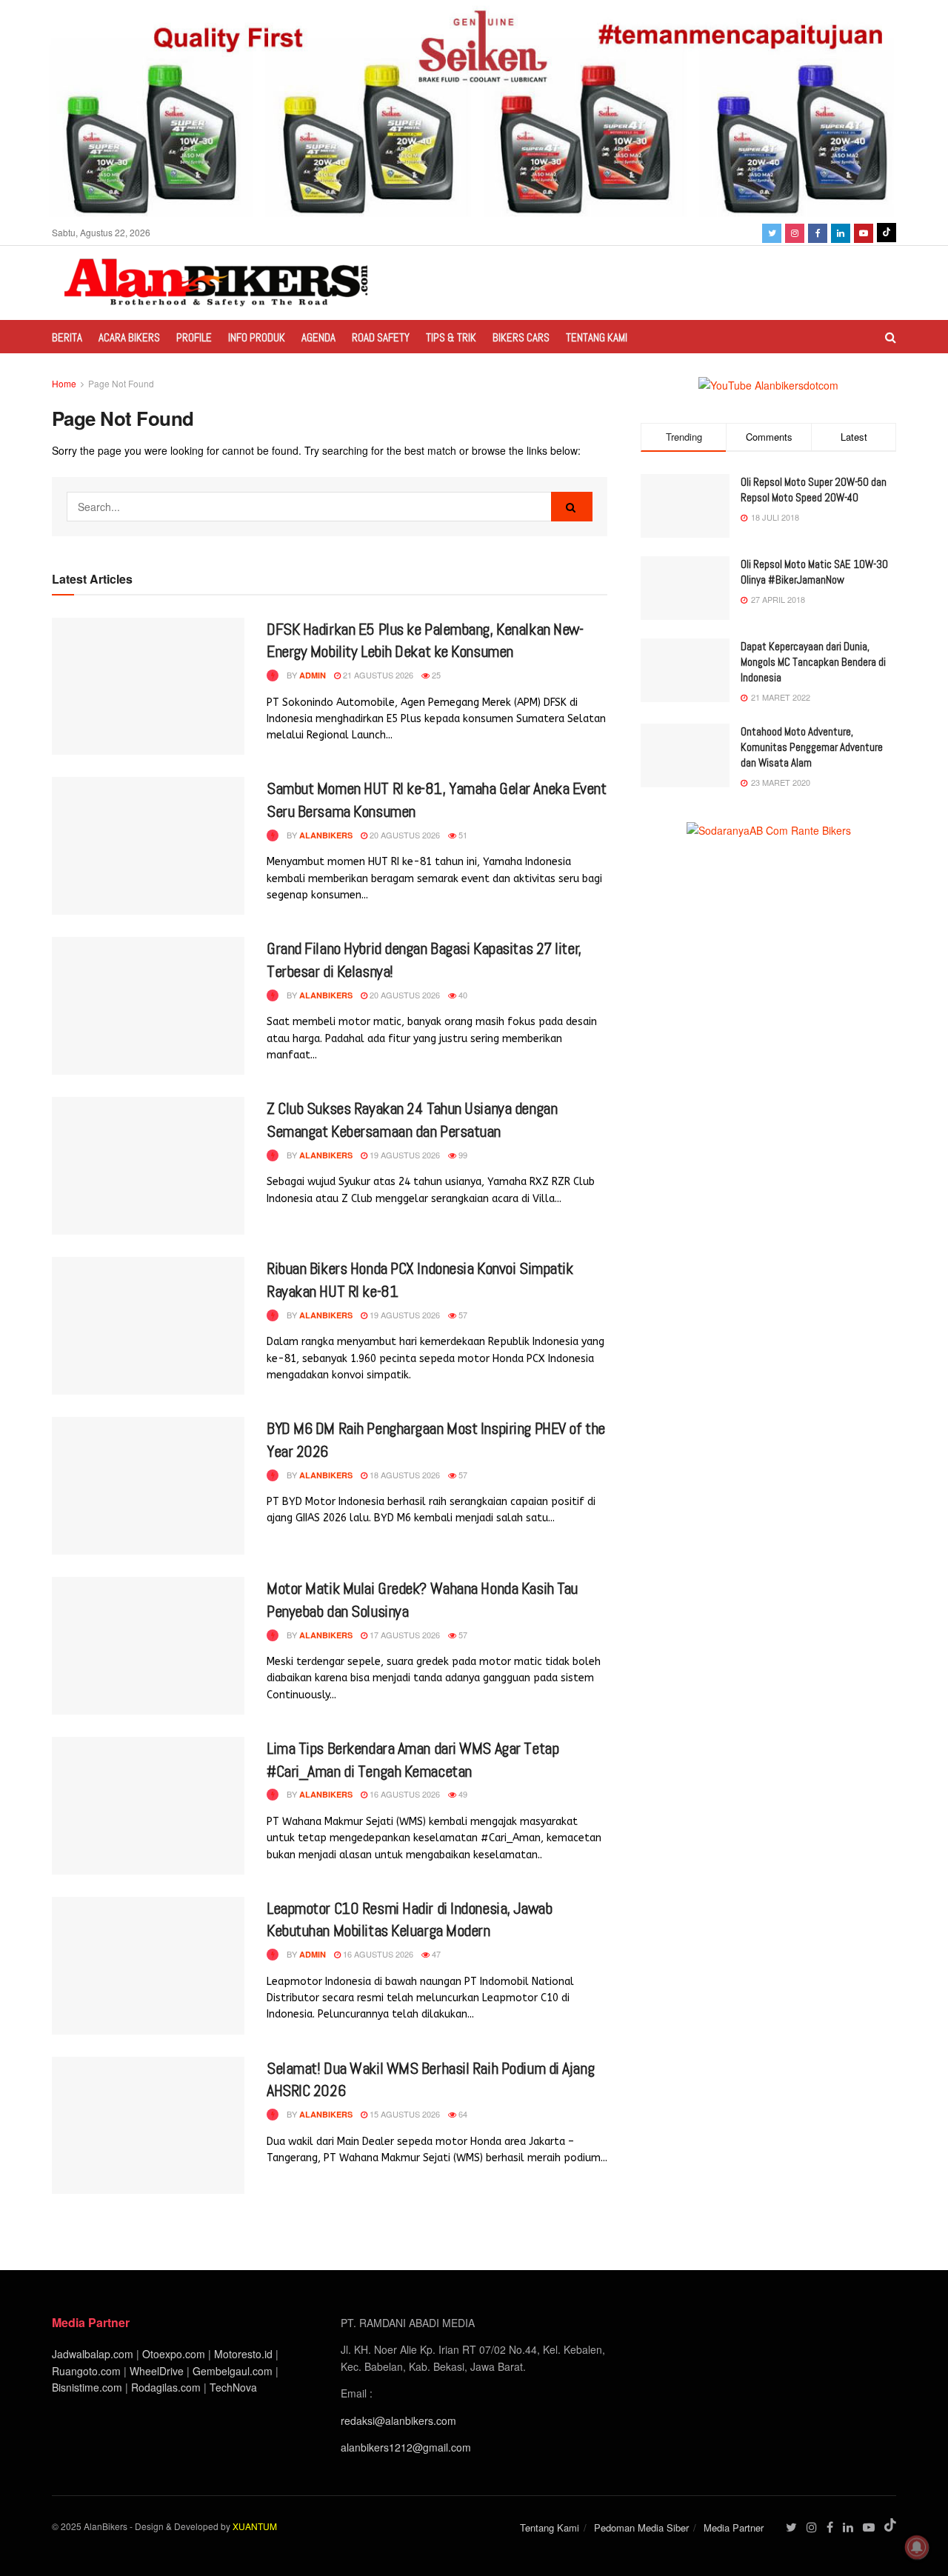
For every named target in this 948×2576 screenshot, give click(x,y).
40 (462, 995)
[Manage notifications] (917, 2547)
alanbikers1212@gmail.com (406, 2447)
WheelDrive (157, 2371)
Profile (194, 337)
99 (462, 1155)
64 (462, 2114)
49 (462, 1794)
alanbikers (326, 835)
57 (462, 1315)
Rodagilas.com (166, 2387)
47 (435, 1954)
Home (64, 383)
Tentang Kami (597, 337)
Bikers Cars (521, 337)
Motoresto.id (243, 2354)
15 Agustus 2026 (404, 2114)
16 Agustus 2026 (404, 1794)
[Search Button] (572, 507)
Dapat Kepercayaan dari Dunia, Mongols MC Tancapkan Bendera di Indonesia (813, 662)
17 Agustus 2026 (404, 1635)
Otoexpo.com (174, 2354)
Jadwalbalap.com (93, 2354)
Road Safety (381, 337)
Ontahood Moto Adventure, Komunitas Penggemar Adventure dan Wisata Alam (812, 747)
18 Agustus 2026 (404, 1475)
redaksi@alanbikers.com (398, 2420)
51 (462, 835)
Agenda (318, 337)
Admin (313, 675)
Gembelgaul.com (234, 2371)
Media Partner (734, 2527)
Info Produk (257, 337)
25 (435, 675)
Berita (67, 337)
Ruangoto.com (86, 2371)
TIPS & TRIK (451, 337)
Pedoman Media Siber (641, 2527)
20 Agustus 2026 (404, 835)
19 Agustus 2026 (404, 1155)
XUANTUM (255, 2526)
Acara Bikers (129, 337)
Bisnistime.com (87, 2387)
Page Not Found (121, 383)
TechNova (233, 2387)
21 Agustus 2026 (377, 675)
